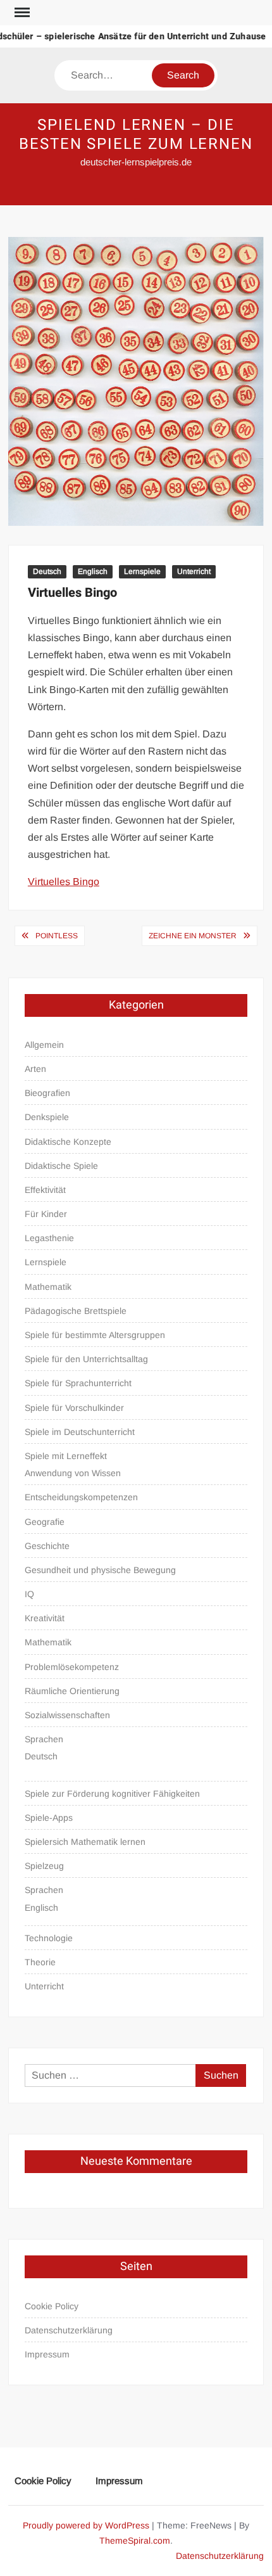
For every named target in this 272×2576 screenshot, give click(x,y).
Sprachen (44, 1739)
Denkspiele (47, 1117)
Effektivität (45, 1190)
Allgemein (44, 1045)
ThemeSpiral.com (135, 2541)
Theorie (40, 1962)
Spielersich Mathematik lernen (85, 1842)
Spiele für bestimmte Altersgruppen (95, 1335)
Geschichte (47, 1546)
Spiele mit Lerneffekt (66, 1456)
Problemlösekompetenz (72, 1667)
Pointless (57, 936)
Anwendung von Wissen (73, 1473)
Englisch (93, 571)
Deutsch (47, 571)
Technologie (49, 1938)
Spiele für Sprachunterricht (78, 1383)
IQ (29, 1594)
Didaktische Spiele (61, 1166)
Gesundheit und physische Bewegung (100, 1570)
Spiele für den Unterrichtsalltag (86, 1359)
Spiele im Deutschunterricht (80, 1432)
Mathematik (48, 1287)
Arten (35, 1069)
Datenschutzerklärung (69, 2330)
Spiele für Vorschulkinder (74, 1408)
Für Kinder (46, 1214)
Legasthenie (49, 1238)
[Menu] (21, 13)
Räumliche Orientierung (72, 1691)
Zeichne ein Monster (193, 936)
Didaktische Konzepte (68, 1142)
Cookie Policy (52, 2306)
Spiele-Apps (49, 1818)
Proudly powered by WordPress (86, 2525)
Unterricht (194, 571)
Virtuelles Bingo (64, 882)
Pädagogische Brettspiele (76, 1311)
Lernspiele (142, 571)
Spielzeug (44, 1866)
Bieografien (47, 1093)
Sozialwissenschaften (67, 1715)
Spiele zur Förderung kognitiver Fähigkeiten (112, 1794)
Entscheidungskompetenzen (81, 1497)
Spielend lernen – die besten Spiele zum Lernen (136, 135)
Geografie (45, 1522)
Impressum (47, 2354)
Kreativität (45, 1618)
